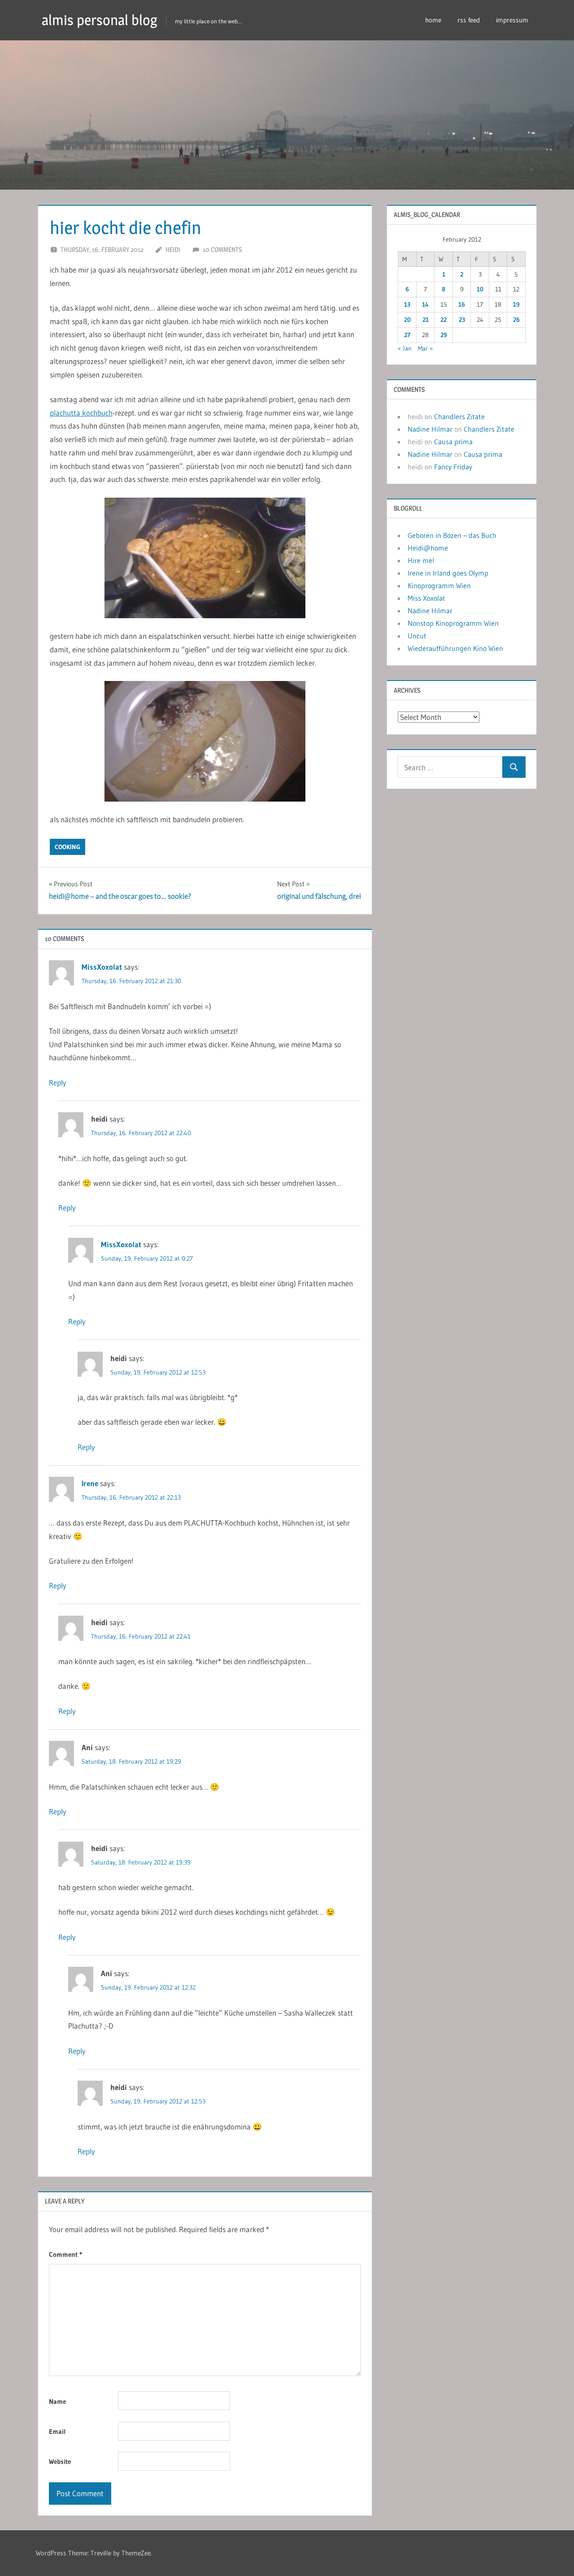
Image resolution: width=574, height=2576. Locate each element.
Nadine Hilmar (430, 429)
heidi (173, 249)
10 (480, 289)
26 (516, 320)
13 (407, 304)
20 (407, 320)
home (433, 20)
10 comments (222, 249)
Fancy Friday (453, 467)
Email (57, 2431)
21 (426, 320)
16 (462, 304)
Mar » (425, 348)
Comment (65, 2254)
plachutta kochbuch (81, 413)
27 (407, 335)
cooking (67, 847)
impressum (512, 20)
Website (60, 2461)
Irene (90, 1483)
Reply (58, 1082)
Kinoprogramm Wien (439, 585)
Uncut (417, 636)
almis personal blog (100, 20)
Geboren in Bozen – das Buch (452, 535)
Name (57, 2401)
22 (444, 320)
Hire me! (421, 560)
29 (444, 335)
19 (516, 304)
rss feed (469, 20)
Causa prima (453, 442)
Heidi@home (428, 548)
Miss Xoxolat (426, 598)
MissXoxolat (102, 967)
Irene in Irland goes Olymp (448, 573)
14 (425, 304)
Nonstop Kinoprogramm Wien (453, 623)
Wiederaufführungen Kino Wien (455, 648)
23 (462, 320)
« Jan (405, 348)
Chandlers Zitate (459, 416)
